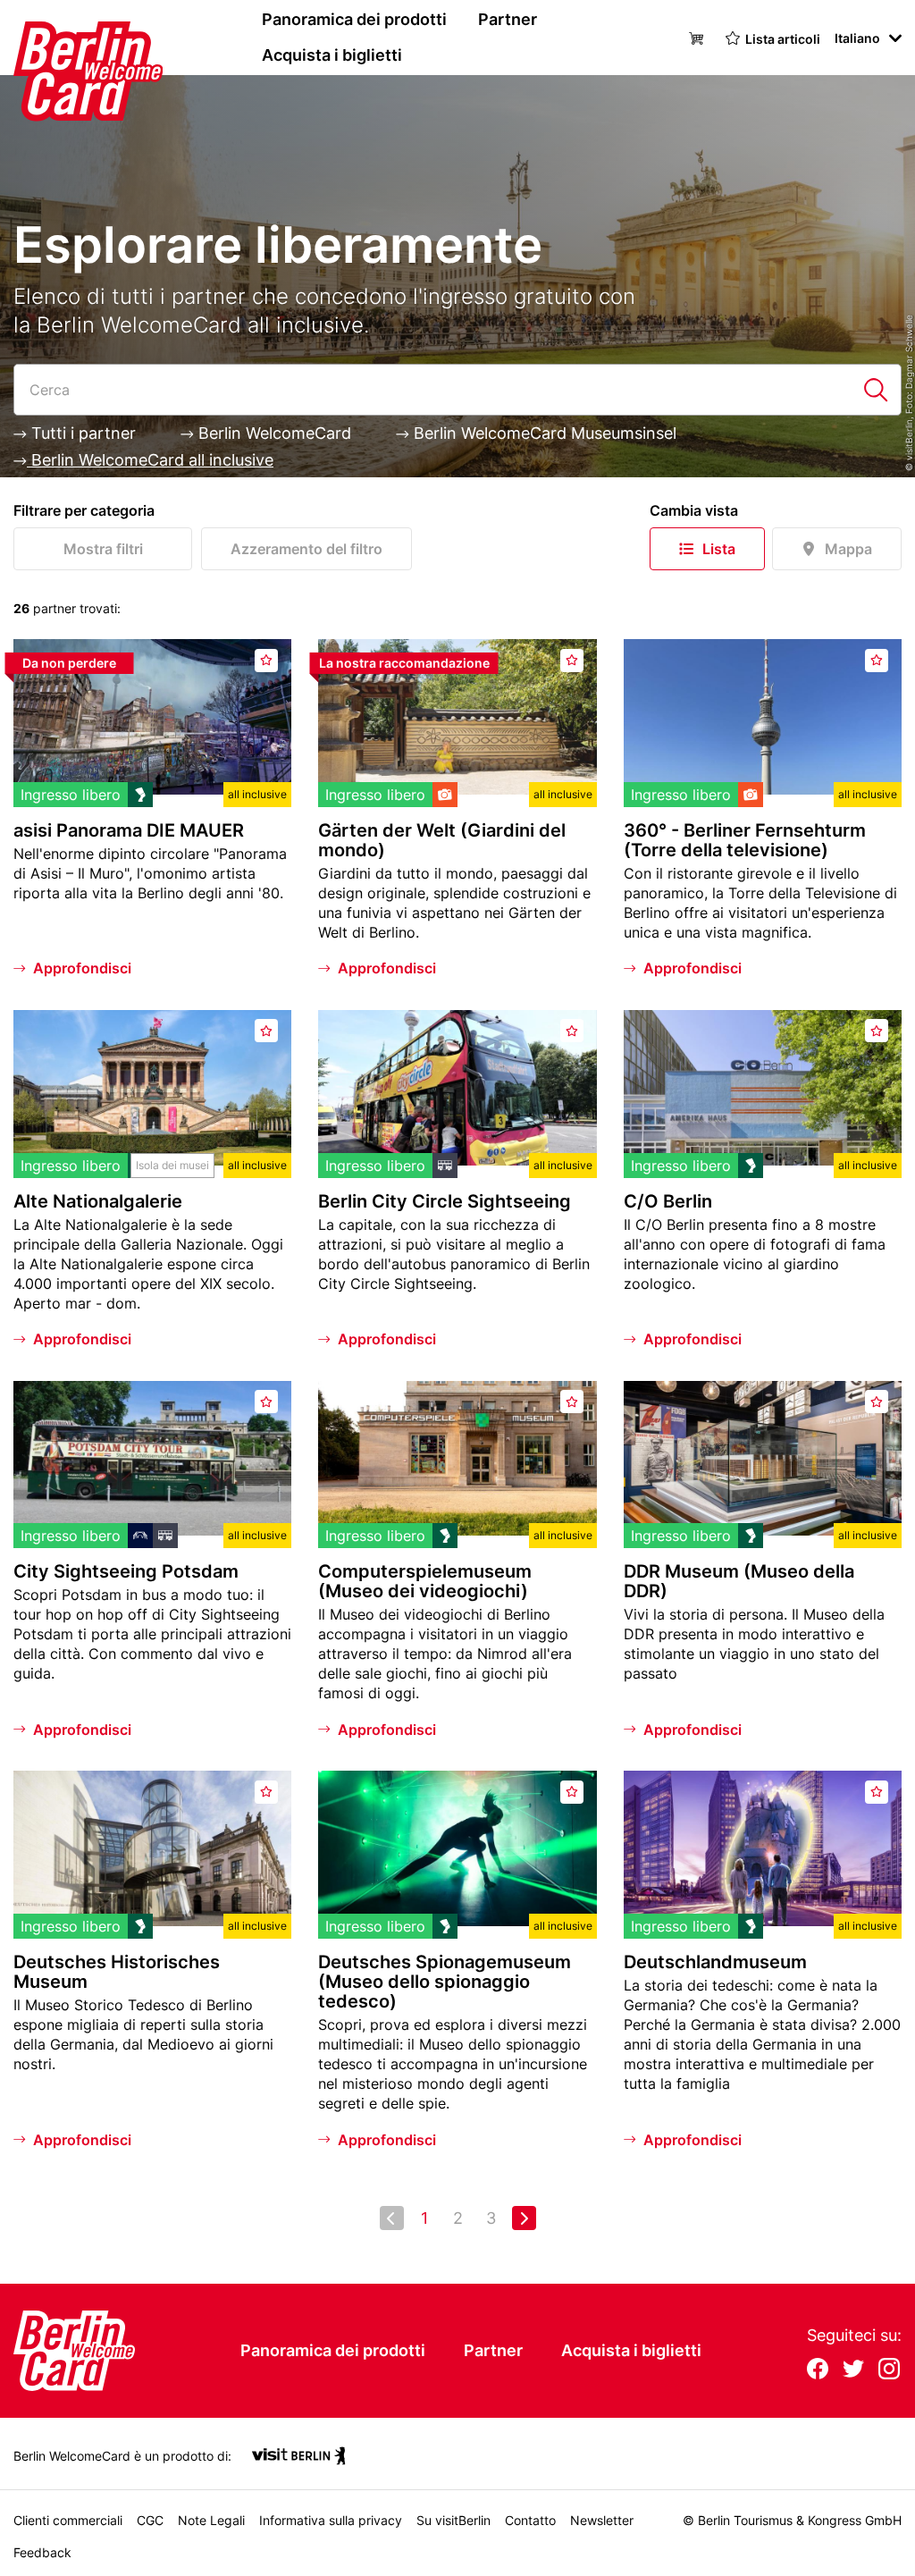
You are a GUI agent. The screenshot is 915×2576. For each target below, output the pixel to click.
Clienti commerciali (68, 2520)
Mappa (848, 549)
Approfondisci (82, 968)
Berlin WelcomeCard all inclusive (150, 460)
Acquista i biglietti (332, 55)
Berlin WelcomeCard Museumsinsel (543, 433)
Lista (719, 549)
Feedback (42, 2552)
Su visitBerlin (453, 2520)
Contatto (530, 2520)
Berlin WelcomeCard (273, 433)
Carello (699, 37)
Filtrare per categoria (84, 510)
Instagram (889, 2370)
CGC (150, 2520)
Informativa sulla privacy (331, 2520)
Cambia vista (694, 510)
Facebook (818, 2370)
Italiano (857, 38)
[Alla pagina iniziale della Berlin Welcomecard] (54, 38)
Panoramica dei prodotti (354, 19)
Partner (508, 19)
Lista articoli (783, 39)
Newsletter (602, 2520)
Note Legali (211, 2520)
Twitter (853, 2370)
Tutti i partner (81, 433)
